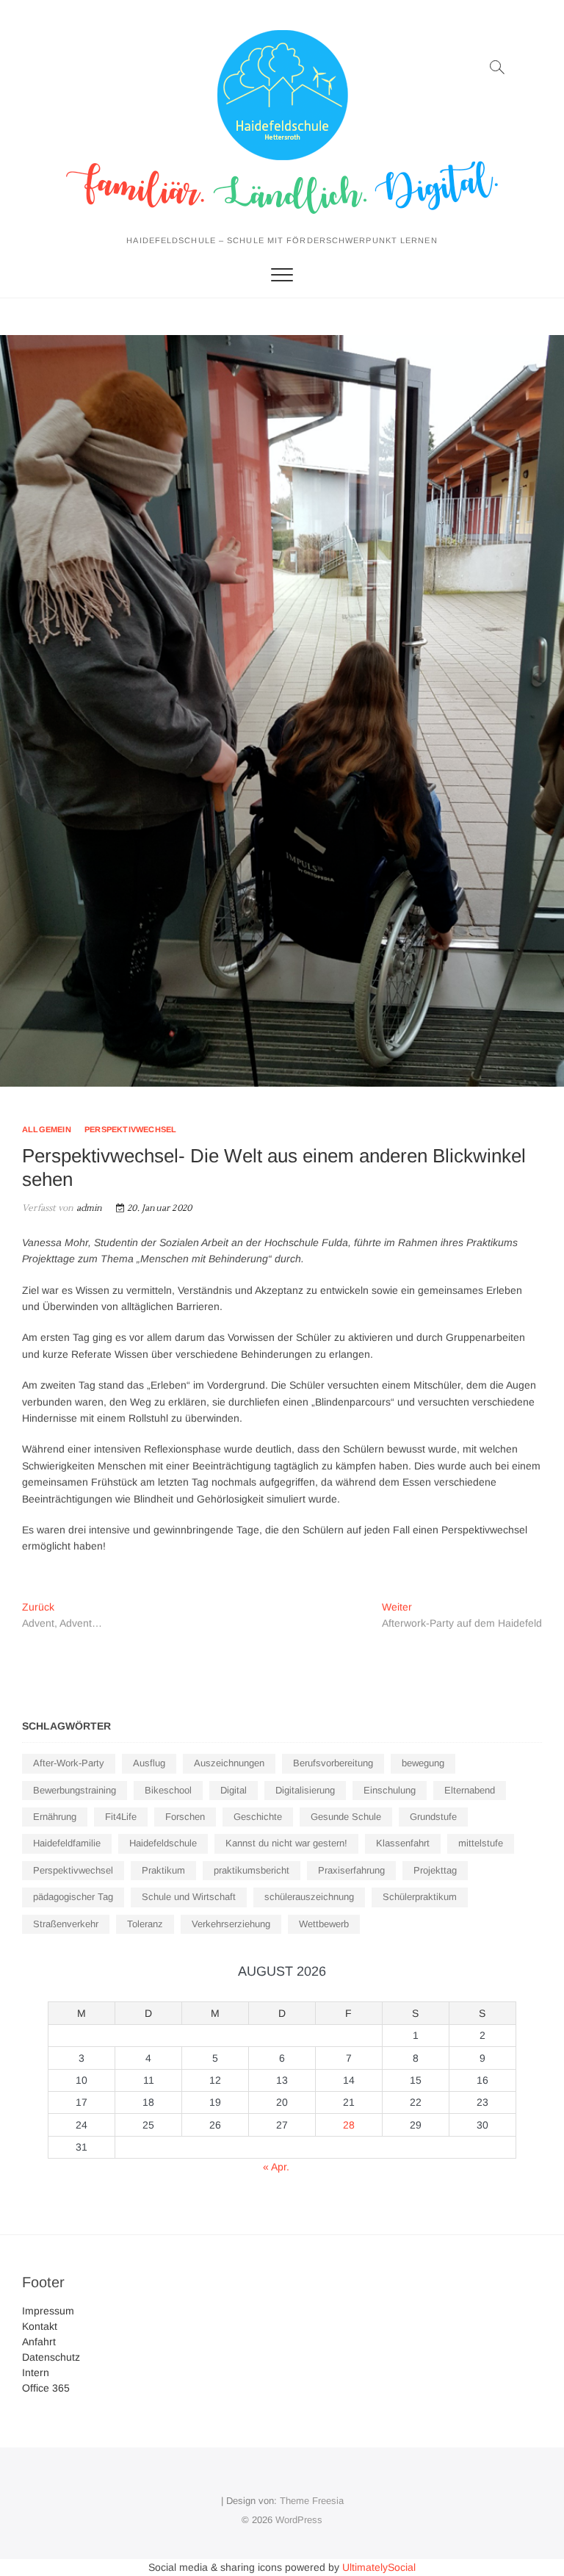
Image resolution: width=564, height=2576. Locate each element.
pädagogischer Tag (73, 1897)
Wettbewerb (324, 1924)
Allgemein (47, 1129)
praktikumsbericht (252, 1870)
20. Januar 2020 (158, 1208)
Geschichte (258, 1817)
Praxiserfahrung (351, 1870)
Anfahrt (39, 2342)
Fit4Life (121, 1817)
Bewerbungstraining (75, 1790)
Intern (36, 2372)
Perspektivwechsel (130, 1129)
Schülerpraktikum (420, 1897)
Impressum (48, 2311)
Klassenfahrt (403, 1843)
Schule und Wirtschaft (189, 1897)
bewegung (423, 1763)
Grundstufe (433, 1817)
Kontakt (40, 2326)
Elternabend (470, 1790)
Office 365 (46, 2388)
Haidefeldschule (163, 1843)
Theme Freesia (312, 2501)
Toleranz (145, 1924)
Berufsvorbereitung (333, 1763)
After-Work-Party (69, 1763)
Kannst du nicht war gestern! (286, 1843)
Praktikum (163, 1870)
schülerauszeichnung (309, 1897)
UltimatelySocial (379, 2567)
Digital (234, 1790)
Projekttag (435, 1870)
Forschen (185, 1817)
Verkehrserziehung (231, 1924)
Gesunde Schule (346, 1817)
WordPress (299, 2520)
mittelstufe (481, 1843)
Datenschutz (51, 2357)
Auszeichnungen (229, 1763)
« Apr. (276, 2167)
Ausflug (149, 1763)
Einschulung (390, 1790)
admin (88, 1208)
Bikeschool (168, 1790)
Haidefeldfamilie (67, 1843)
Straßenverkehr (66, 1924)
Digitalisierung (305, 1790)
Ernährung (55, 1817)
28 (349, 2125)
